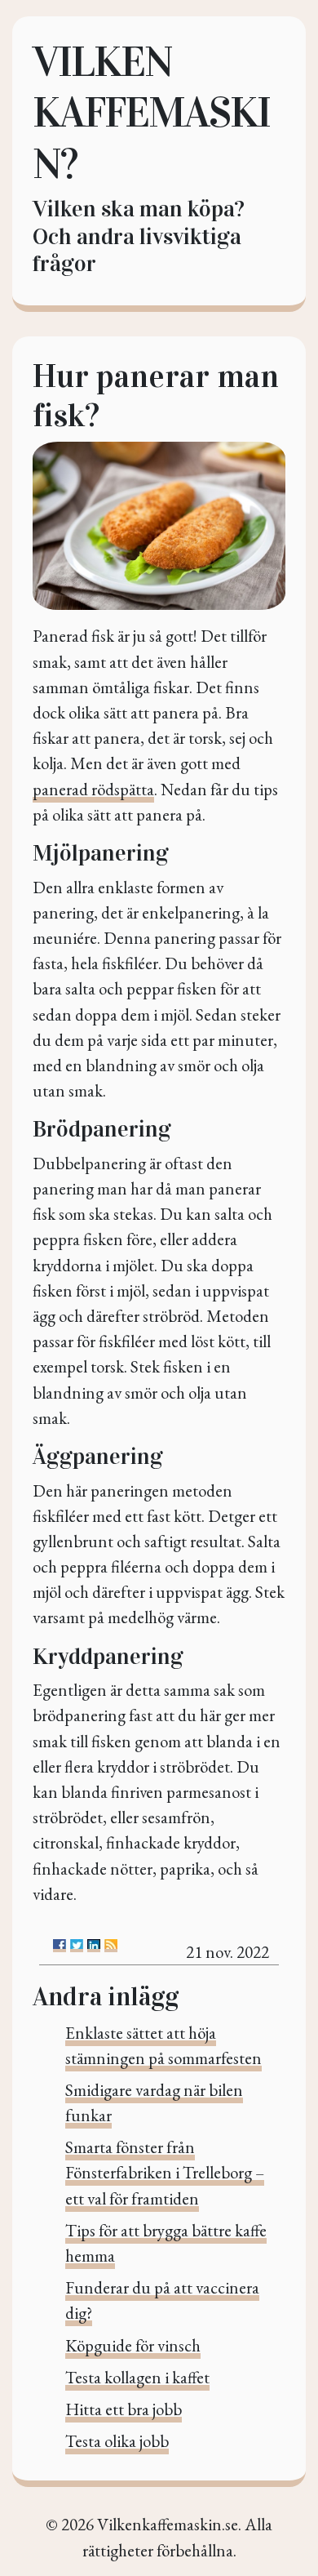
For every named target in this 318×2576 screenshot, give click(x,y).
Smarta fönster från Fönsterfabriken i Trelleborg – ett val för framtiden (165, 2172)
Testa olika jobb (117, 2441)
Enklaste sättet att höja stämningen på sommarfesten (163, 2045)
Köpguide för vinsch (133, 2345)
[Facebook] (60, 1946)
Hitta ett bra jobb (124, 2409)
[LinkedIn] (94, 1946)
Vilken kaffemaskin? (151, 113)
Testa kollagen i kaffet (137, 2377)
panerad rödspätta (93, 789)
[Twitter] (77, 1946)
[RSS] (111, 1946)
